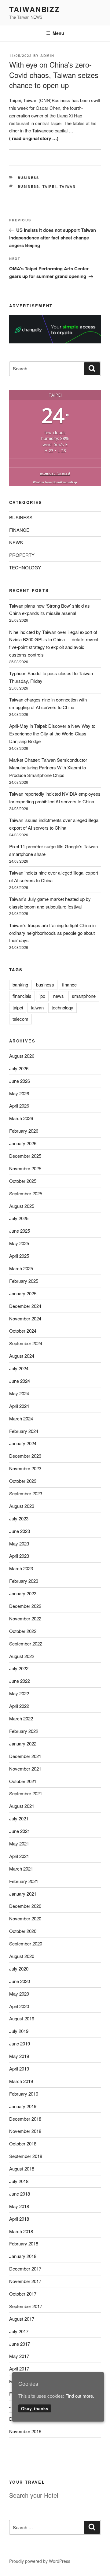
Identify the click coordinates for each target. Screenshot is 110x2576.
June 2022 (20, 1681)
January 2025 (23, 1293)
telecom (20, 1019)
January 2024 (23, 1443)
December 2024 (25, 1306)
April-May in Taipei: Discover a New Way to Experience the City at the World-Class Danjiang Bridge (52, 733)
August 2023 (22, 1506)
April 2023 (19, 1556)
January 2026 (23, 1143)
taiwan (68, 186)
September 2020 (26, 1943)
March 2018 (21, 2231)
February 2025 (24, 1281)
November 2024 (25, 1318)
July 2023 (19, 1518)
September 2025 (26, 1193)
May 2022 (19, 1693)
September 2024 (26, 1343)
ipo (42, 996)
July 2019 (19, 2031)
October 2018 (23, 2143)
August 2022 (22, 1656)
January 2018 (23, 2256)
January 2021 (23, 1894)
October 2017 (23, 2294)
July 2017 (19, 2331)
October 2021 (23, 1781)
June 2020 (20, 1981)
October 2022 (23, 1631)
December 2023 (25, 1456)
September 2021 (26, 1793)
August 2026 (22, 1056)
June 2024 (20, 1381)
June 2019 (20, 2043)
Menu (58, 33)
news (59, 996)
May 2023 (19, 1543)
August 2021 (22, 1806)
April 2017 (19, 2369)
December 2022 (25, 1606)
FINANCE (19, 530)
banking (20, 985)
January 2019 (23, 2106)
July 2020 (19, 1969)
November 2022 (25, 1618)
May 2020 (19, 1994)
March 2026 (21, 1118)
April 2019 (19, 2069)
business (29, 186)
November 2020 (25, 1918)
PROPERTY (22, 555)
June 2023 (20, 1531)
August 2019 (22, 2018)
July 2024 (19, 1368)
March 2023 (21, 1568)
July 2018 (19, 2181)
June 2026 (20, 1081)
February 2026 (24, 1131)
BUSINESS (29, 178)
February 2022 (24, 1731)
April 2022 (19, 1706)
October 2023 (23, 1481)
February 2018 (24, 2243)
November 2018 (25, 2131)
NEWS (16, 542)
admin (47, 56)
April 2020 (19, 2006)
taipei (50, 186)
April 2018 (19, 2219)
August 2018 (22, 2169)
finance (69, 985)
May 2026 (19, 1093)
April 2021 (19, 1856)
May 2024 (19, 1393)
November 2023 (25, 1468)
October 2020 (23, 1931)
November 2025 (25, 1168)
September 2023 (26, 1493)
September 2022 (26, 1643)
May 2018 (19, 2206)
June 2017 (20, 2344)
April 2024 (19, 1406)
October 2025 (23, 1181)
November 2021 (25, 1769)
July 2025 (19, 1218)
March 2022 (21, 1718)
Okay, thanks (35, 2408)
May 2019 (19, 2056)
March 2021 (21, 1869)
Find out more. (80, 2396)
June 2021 (20, 1831)
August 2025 (22, 1206)
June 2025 (20, 1231)
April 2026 (19, 1106)
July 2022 (19, 1668)
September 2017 (26, 2306)
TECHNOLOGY (25, 567)
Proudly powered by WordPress (40, 2561)
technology (62, 1007)
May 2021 (19, 1843)
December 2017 (25, 2269)
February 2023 (24, 1581)
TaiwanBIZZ (35, 9)
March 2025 (21, 1268)
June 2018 (20, 2194)
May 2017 (19, 2356)
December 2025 (25, 1156)
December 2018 (25, 2119)
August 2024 (22, 1356)
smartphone (84, 996)
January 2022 (23, 1743)
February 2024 (24, 1431)
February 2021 (24, 1881)
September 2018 (26, 2156)
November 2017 (25, 2281)
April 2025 (19, 1256)
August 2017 (22, 2319)
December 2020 (25, 1906)
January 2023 (23, 1593)
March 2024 (21, 1418)
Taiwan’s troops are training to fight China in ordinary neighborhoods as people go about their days (52, 933)
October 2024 (23, 1331)
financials (22, 996)
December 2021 (25, 1756)
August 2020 (22, 1956)
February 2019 (24, 2094)
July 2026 (19, 1068)
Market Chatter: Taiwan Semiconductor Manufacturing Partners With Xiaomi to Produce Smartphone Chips (48, 767)
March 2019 (21, 2081)
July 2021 (19, 1818)
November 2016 (25, 2431)
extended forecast (55, 473)
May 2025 (19, 1243)
